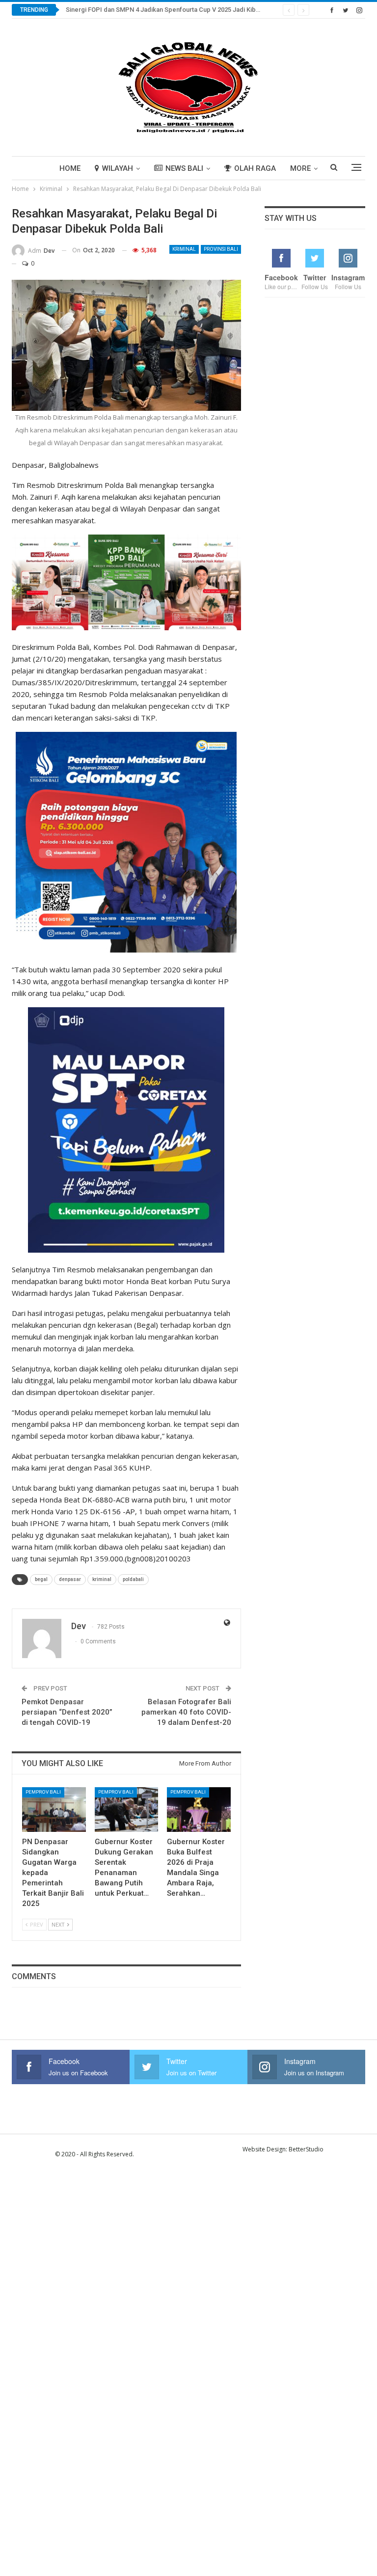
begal (41, 1579)
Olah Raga (255, 168)
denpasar (70, 1579)
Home (70, 168)
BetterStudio (306, 2149)
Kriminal (184, 249)
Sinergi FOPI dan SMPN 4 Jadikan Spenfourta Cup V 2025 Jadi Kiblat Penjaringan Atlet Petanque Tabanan (218, 10)
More (300, 168)
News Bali (184, 168)
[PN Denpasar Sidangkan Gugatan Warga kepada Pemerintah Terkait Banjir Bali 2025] (54, 1810)
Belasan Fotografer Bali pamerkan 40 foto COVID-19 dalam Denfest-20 (186, 1712)
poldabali (133, 1579)
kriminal (102, 1579)
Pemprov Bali (43, 1792)
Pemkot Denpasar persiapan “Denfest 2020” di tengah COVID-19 (67, 1712)
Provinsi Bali (221, 249)
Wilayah (118, 168)
